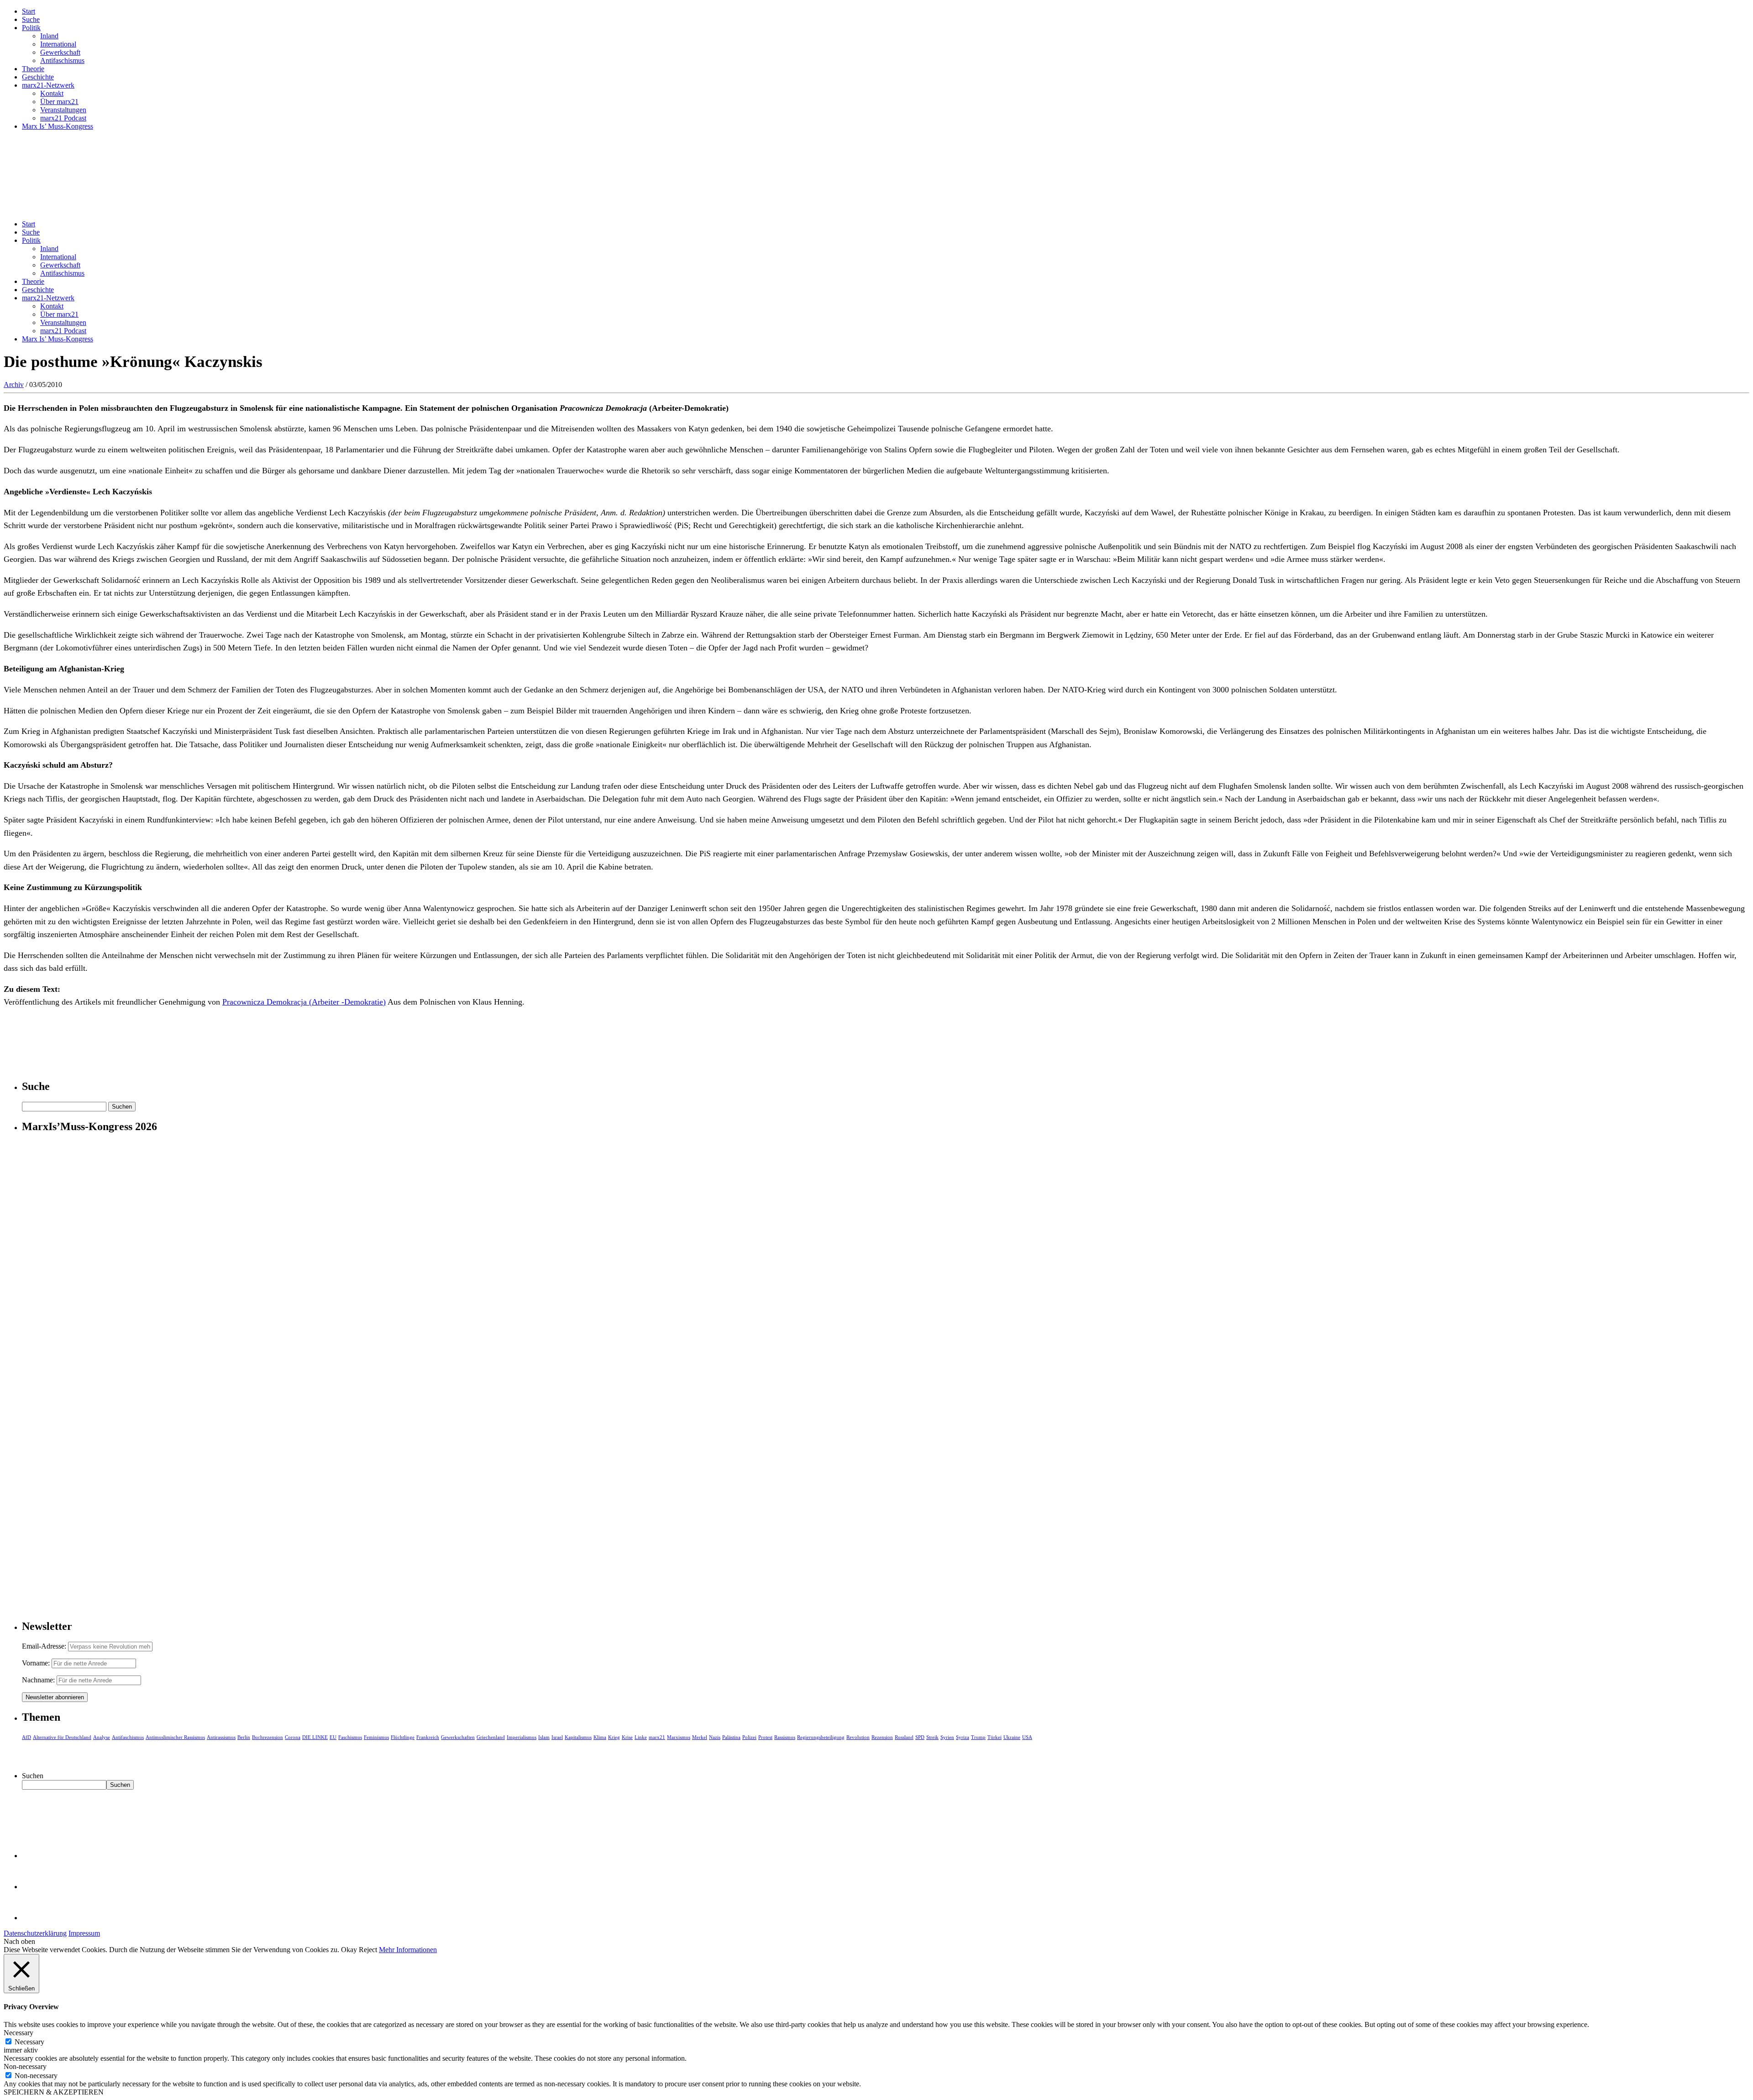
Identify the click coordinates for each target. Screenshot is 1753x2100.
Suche (31, 19)
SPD (920, 1737)
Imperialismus (522, 1737)
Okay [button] (349, 1950)
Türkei (995, 1737)
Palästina (731, 1737)
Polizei (749, 1737)
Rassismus (785, 1737)
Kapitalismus (578, 1737)
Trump (978, 1737)
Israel (557, 1737)
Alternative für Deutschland (62, 1737)
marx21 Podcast (63, 118)
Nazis (715, 1737)
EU (333, 1737)
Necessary (29, 2042)
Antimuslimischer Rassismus (175, 1737)
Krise (627, 1737)
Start (29, 11)
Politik (31, 28)
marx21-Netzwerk (48, 85)
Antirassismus (221, 1737)
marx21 (657, 1737)
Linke (641, 1737)
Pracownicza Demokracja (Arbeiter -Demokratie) (304, 1002)
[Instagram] (37, 1918)
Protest (765, 1737)
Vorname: (36, 1663)
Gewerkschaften (458, 1737)
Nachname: (38, 1680)
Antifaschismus (62, 60)
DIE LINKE (315, 1737)
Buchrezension (268, 1737)
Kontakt (52, 93)
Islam (544, 1737)
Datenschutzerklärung (35, 1933)
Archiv (14, 385)
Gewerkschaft (60, 52)
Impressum (84, 1933)
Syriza (963, 1737)
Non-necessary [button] (25, 2066)
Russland (904, 1737)
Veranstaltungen (63, 110)
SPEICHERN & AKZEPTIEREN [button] (54, 2092)
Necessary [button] (18, 2033)
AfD (26, 1737)
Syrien (947, 1737)
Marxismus (679, 1737)
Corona (293, 1737)
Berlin (244, 1737)
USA (1027, 1737)
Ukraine (1012, 1737)
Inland (49, 36)
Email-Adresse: (45, 1646)
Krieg (614, 1737)
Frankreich (428, 1737)
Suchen (33, 1776)
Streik (932, 1737)
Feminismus (376, 1737)
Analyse (102, 1737)
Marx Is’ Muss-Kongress (58, 126)
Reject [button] (368, 1950)
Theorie (33, 69)
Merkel (700, 1737)
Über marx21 (59, 102)
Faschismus (350, 1737)
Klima (600, 1737)
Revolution (858, 1737)
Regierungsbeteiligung (821, 1737)
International (58, 44)
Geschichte (38, 77)
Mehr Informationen (408, 1950)
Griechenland (491, 1737)
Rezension (882, 1737)
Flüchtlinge (403, 1737)
